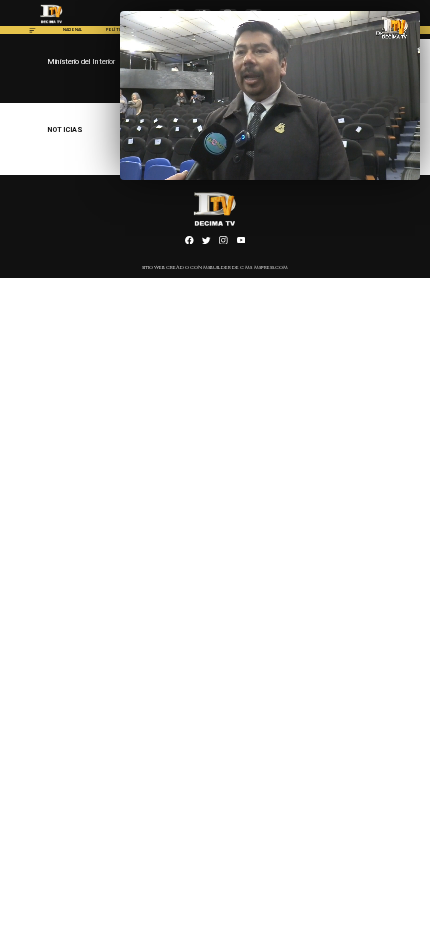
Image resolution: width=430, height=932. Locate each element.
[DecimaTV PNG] (52, 24)
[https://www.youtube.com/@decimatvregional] (241, 242)
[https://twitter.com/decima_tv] (206, 242)
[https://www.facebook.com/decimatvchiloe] (189, 242)
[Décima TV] (32, 32)
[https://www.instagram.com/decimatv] (223, 242)
